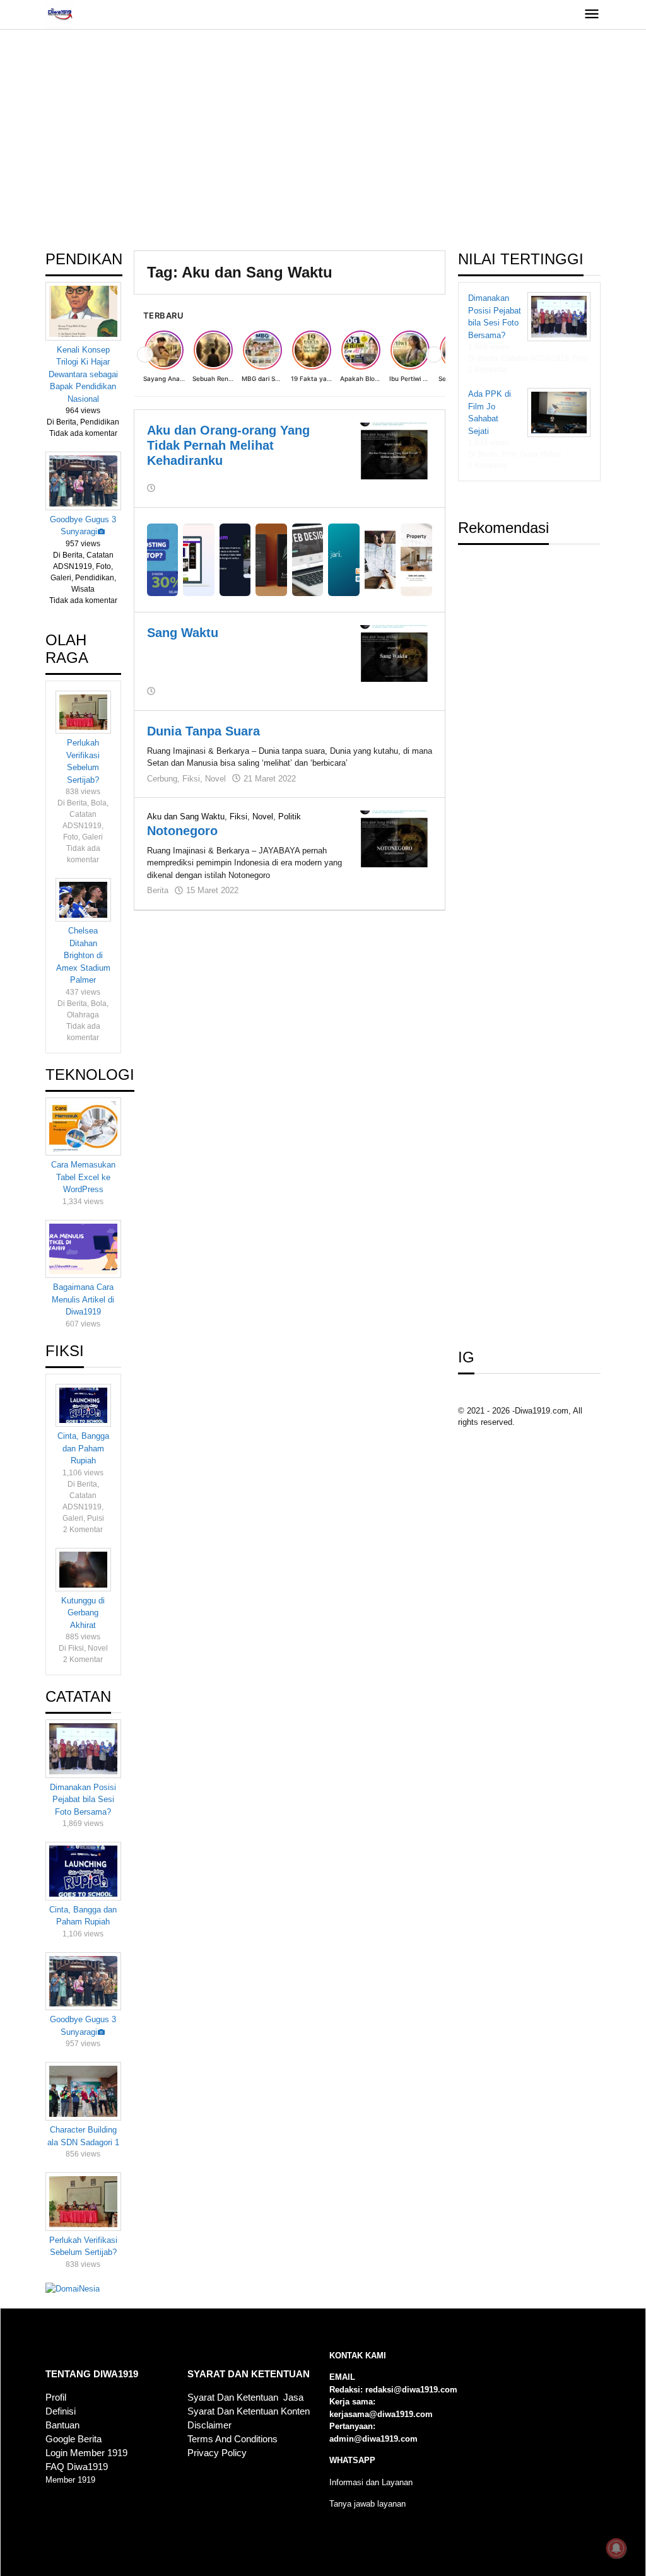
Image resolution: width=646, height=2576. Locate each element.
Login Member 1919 (86, 2453)
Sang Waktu (183, 633)
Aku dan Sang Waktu (186, 817)
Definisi (61, 2411)
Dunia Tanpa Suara (203, 731)
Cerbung (162, 779)
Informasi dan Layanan (371, 2482)
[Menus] (592, 15)
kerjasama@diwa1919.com (381, 2414)
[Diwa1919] (60, 14)
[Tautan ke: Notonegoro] (394, 838)
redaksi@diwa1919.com (411, 2390)
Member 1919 (70, 2480)
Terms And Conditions (232, 2439)
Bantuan (62, 2425)
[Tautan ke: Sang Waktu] (394, 653)
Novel (215, 779)
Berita (158, 890)
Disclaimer (209, 2425)
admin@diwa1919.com (373, 2439)
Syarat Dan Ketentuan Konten (249, 2411)
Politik (290, 817)
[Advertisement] (323, 149)
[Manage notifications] (616, 2548)
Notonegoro (182, 831)
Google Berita (73, 2439)
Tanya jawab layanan (367, 2504)
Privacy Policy (217, 2453)
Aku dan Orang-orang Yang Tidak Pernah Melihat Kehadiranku (228, 445)
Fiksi (191, 779)
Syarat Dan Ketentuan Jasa (245, 2397)
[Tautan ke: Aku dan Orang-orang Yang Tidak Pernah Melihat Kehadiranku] (394, 450)
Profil (56, 2397)
